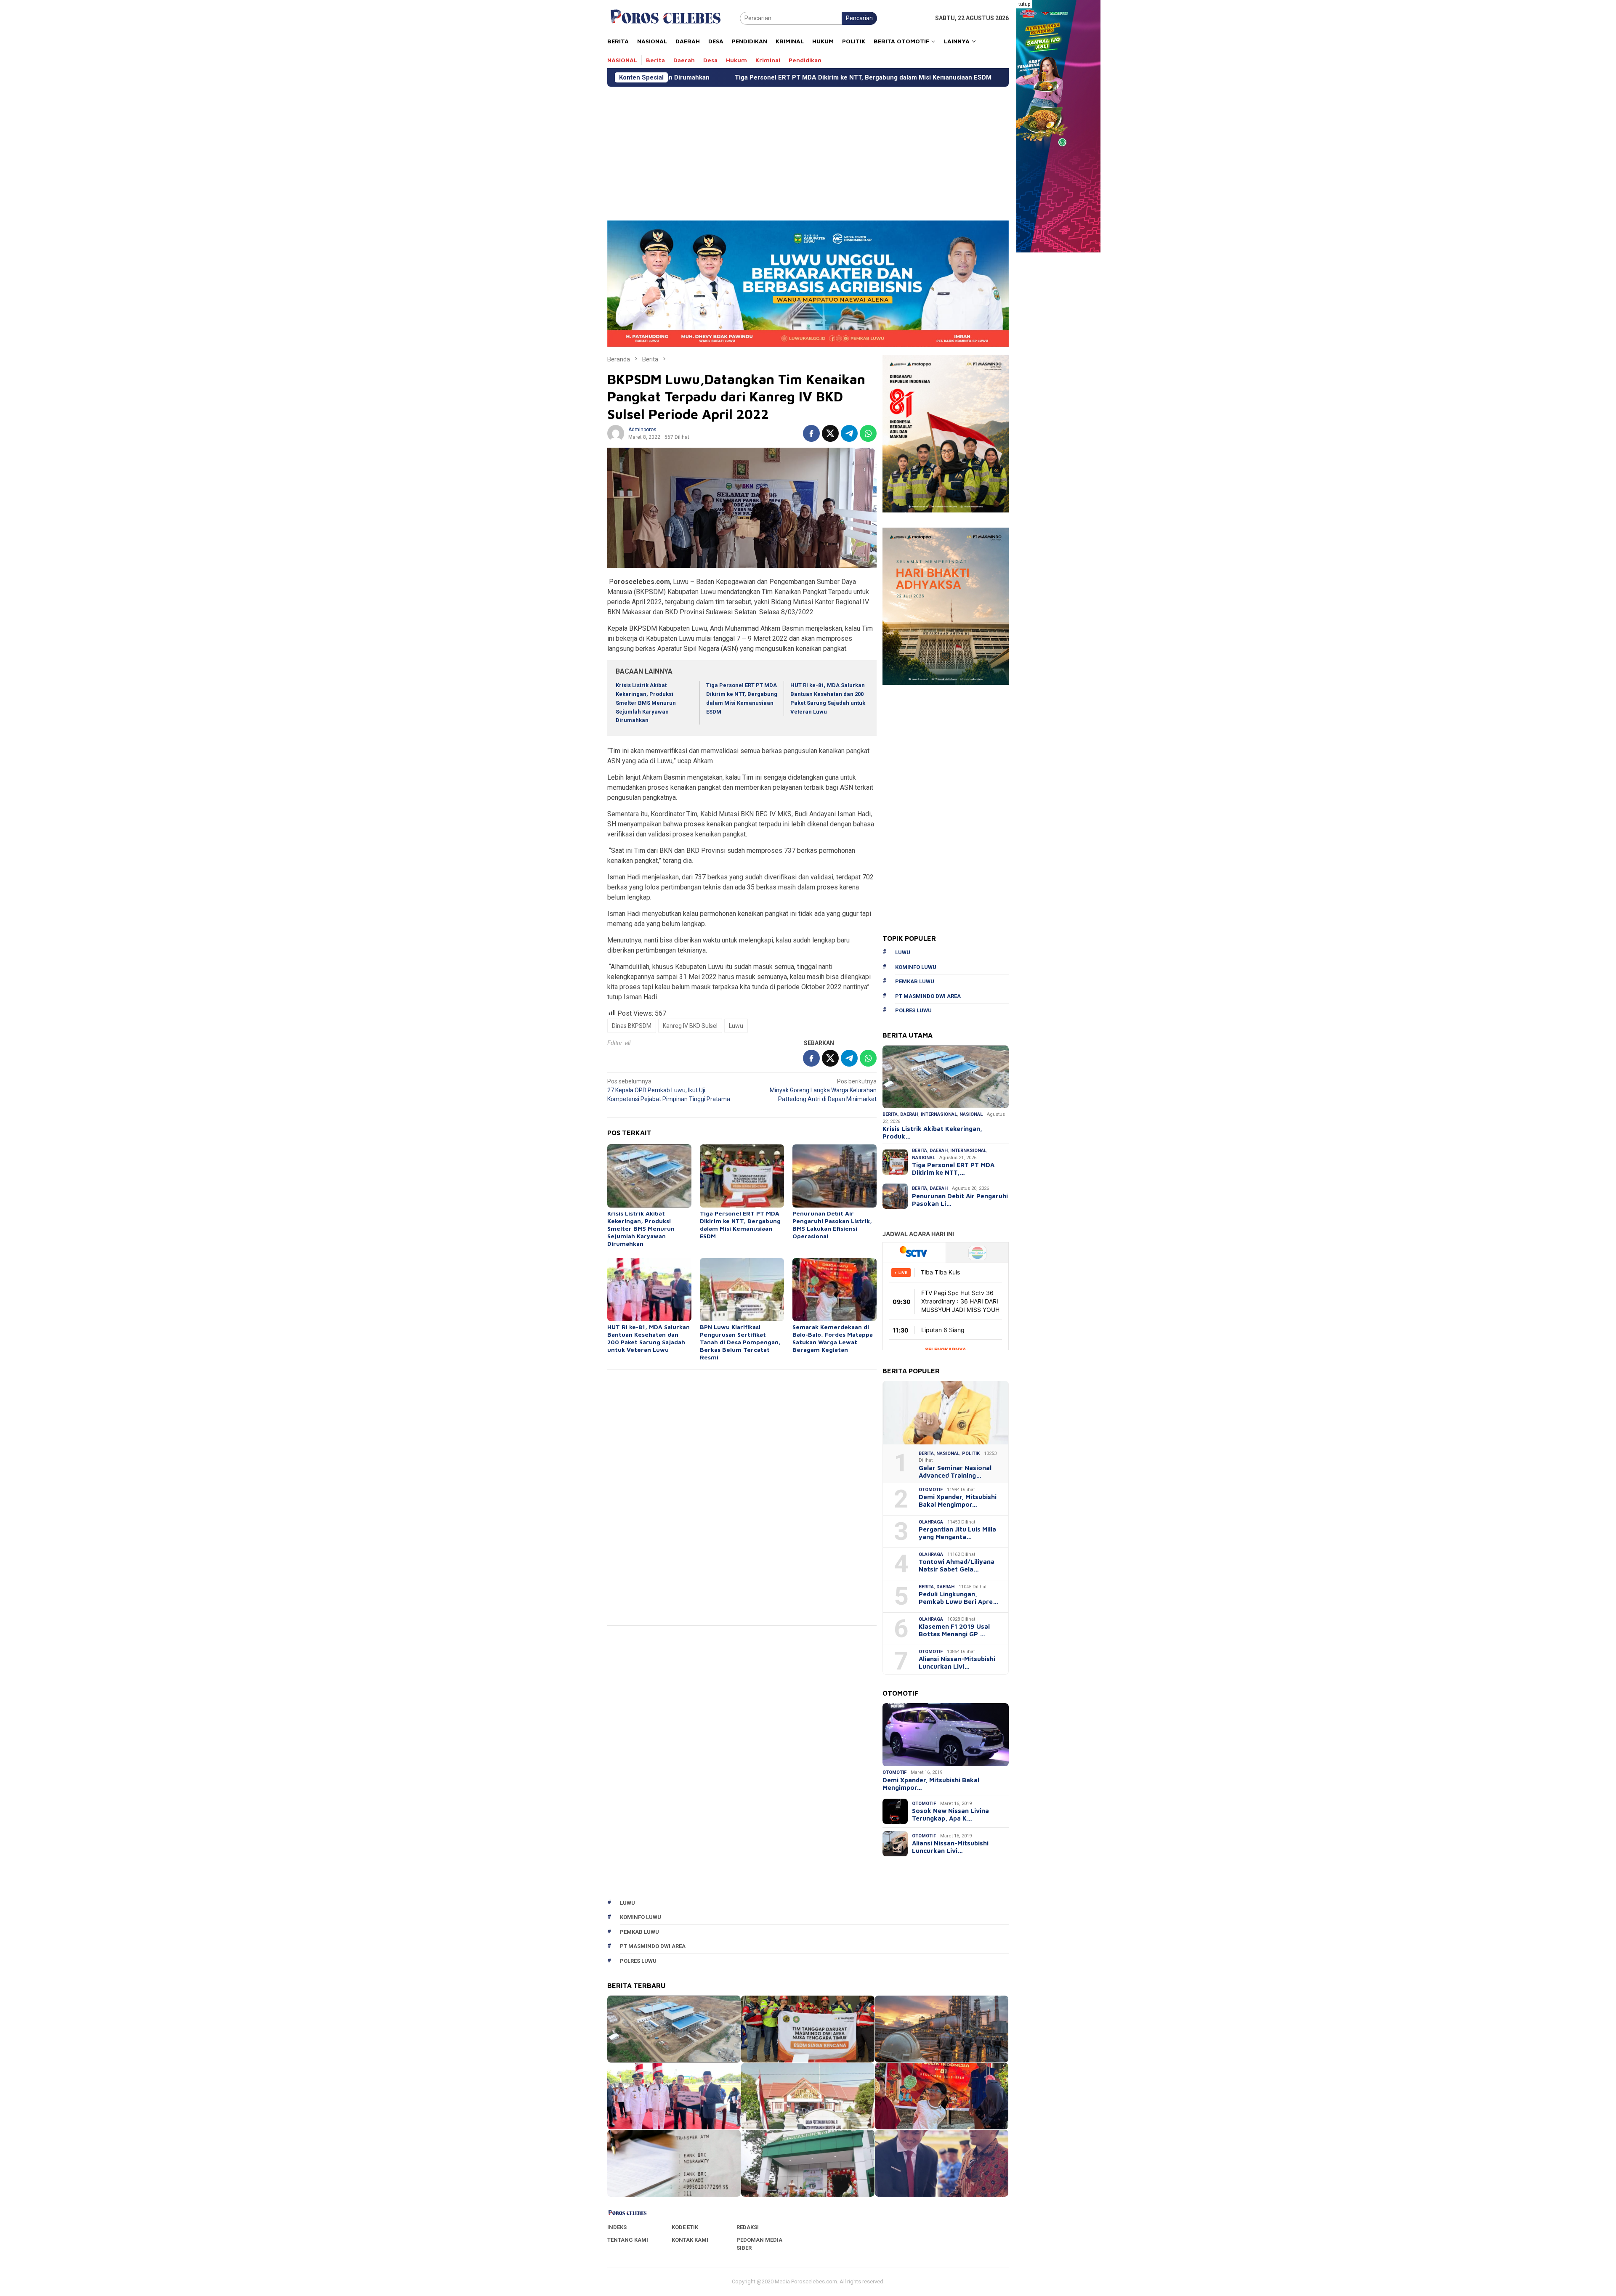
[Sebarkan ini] (811, 433)
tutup (1024, 4)
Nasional (971, 1114)
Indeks (617, 2227)
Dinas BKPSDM (632, 1026)
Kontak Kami (690, 2240)
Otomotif (931, 1490)
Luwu (736, 1026)
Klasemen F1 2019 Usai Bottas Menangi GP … (954, 1630)
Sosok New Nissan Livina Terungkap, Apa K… (950, 1814)
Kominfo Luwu (916, 967)
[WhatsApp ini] (868, 433)
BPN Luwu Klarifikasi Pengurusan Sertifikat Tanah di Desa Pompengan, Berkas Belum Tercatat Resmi (740, 1342)
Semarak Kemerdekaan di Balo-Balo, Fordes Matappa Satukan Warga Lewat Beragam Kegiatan (833, 1338)
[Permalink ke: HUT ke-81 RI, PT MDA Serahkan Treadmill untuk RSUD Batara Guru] (942, 2163)
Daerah (909, 1114)
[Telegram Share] (849, 433)
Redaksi (748, 2227)
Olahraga (931, 1522)
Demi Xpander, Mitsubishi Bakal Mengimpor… (958, 1501)
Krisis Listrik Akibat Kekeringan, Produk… (932, 1132)
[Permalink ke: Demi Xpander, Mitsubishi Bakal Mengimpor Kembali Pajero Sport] (946, 1735)
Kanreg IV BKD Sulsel (690, 1026)
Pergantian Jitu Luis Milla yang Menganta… (957, 1533)
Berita (890, 1114)
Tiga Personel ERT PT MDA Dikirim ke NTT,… (953, 1169)
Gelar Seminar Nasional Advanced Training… (955, 1472)
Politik (971, 1453)
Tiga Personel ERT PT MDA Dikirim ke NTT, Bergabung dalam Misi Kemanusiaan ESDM (740, 1225)
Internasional (939, 1114)
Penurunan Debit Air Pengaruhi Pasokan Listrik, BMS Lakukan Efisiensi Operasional (909, 77)
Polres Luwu (913, 1010)
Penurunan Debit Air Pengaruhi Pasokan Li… (960, 1200)
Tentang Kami (628, 2240)
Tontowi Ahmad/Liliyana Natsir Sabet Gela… (957, 1565)
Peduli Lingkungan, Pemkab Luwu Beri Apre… (958, 1598)
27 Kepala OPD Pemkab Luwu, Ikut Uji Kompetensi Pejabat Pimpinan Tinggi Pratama (669, 1090)
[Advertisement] (808, 150)
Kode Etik (685, 2227)
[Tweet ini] (830, 433)
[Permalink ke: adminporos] (616, 433)
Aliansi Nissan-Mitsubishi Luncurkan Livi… (957, 1663)
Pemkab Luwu (915, 981)
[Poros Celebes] (666, 18)
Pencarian (859, 18)
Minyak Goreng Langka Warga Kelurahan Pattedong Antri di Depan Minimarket (823, 1090)
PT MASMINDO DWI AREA (928, 996)
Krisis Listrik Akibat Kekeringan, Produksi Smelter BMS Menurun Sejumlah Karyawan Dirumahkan (646, 703)
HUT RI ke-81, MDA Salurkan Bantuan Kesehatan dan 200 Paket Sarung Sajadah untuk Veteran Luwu (649, 1338)
